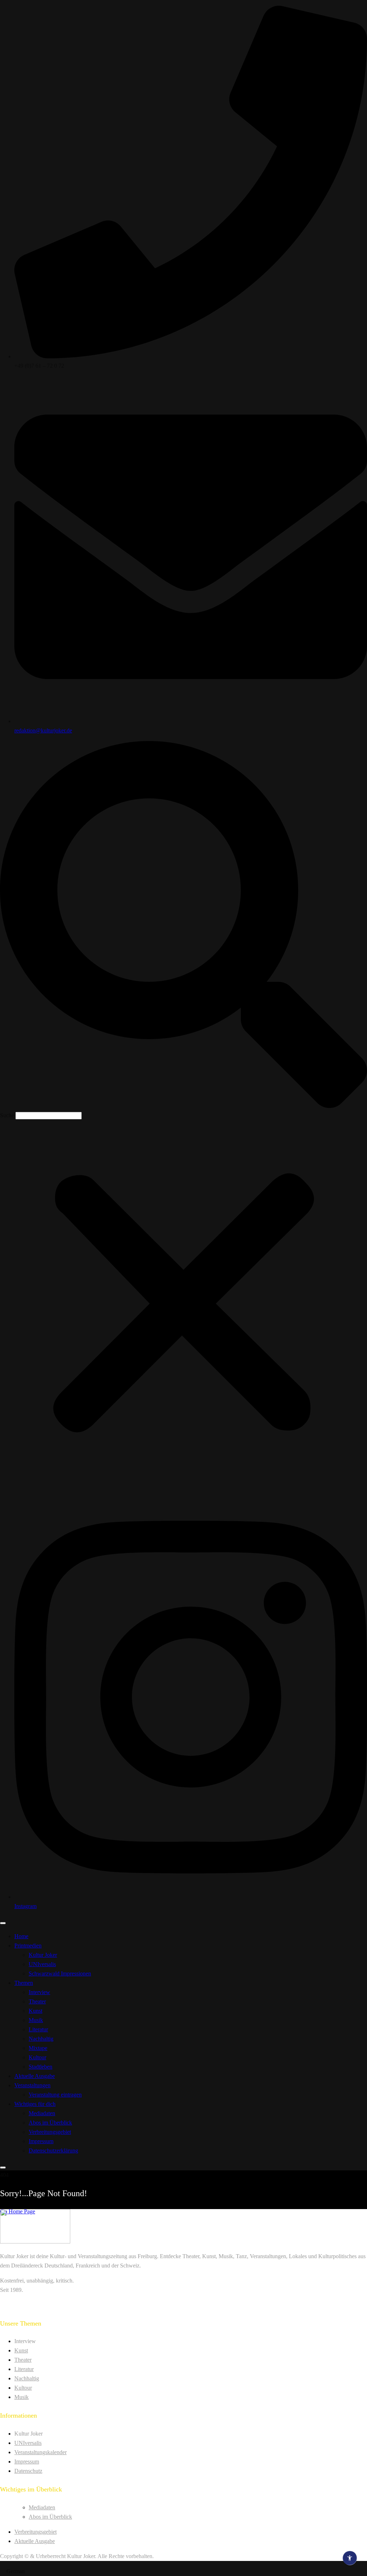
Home (21, 1936)
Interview (39, 1992)
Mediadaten (42, 2113)
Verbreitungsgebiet (50, 2132)
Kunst (35, 2011)
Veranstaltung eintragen (55, 2095)
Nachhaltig (41, 2039)
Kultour (37, 2057)
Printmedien (28, 1946)
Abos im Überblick (50, 2123)
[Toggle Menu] (3, 1923)
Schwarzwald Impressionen (60, 1973)
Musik (36, 2020)
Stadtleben (40, 2067)
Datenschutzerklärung (53, 2150)
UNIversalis (42, 1964)
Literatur (38, 2029)
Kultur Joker (43, 1955)
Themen (24, 1983)
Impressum (41, 2141)
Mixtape (38, 2048)
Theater (37, 2001)
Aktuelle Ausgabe (35, 2076)
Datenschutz (28, 2471)
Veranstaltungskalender (40, 2452)
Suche (7, 1115)
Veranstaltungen (32, 2085)
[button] (183, 926)
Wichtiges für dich (35, 2104)
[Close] (3, 2168)
